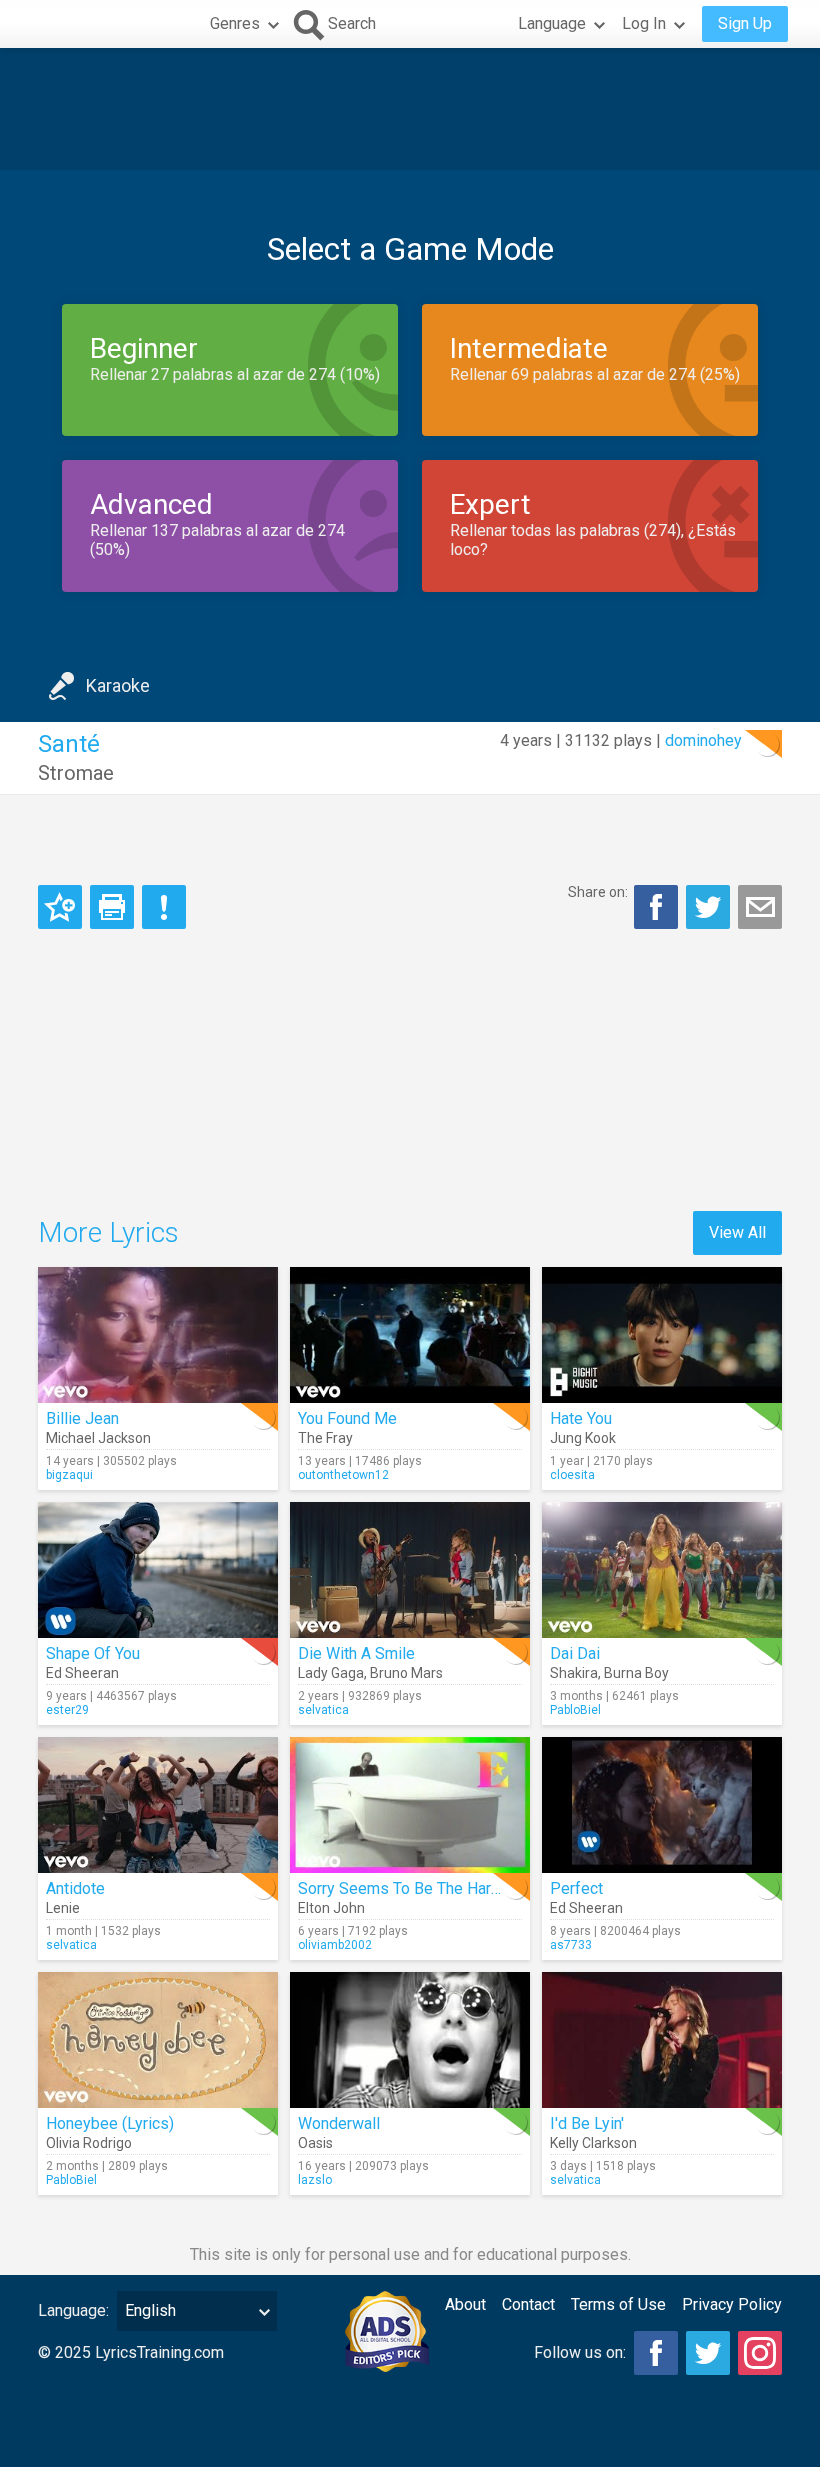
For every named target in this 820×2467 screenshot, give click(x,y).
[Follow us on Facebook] (656, 2353)
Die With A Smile (356, 1653)
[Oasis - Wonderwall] (410, 2040)
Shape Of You (93, 1653)
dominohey (703, 740)
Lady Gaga (331, 1673)
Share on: (598, 892)
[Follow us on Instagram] (760, 2353)
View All (737, 1232)
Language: (73, 2310)
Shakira (574, 1673)
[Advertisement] (410, 109)
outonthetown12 (343, 1475)
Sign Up (745, 23)
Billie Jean (82, 1418)
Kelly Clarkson (593, 2143)
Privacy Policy (732, 2304)
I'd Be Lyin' (587, 2123)
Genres (235, 23)
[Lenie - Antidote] (158, 1805)
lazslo (315, 2180)
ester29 (67, 1710)
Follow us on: (580, 2352)
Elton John (331, 1908)
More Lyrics (108, 1232)
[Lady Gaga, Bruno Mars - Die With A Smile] (410, 1570)
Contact (528, 2304)
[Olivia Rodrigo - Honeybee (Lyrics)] (158, 2040)
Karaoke (118, 685)
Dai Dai (575, 1653)
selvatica (323, 1710)
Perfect (576, 1888)
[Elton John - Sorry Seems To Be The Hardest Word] (410, 1805)
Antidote (75, 1888)
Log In (644, 23)
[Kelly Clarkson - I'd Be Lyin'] (662, 2040)
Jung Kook (583, 1438)
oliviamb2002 (335, 1945)
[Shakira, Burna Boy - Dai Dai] (662, 1570)
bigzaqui (69, 1475)
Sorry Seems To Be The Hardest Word (431, 1888)
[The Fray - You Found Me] (410, 1335)
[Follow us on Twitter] (708, 2353)
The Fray (325, 1438)
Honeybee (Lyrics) (110, 2123)
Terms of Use (618, 2304)
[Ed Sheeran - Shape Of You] (158, 1570)
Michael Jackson (98, 1438)
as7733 (571, 1945)
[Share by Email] (760, 907)
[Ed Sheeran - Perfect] (662, 1805)
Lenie (63, 1908)
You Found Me (347, 1418)
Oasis (315, 2143)
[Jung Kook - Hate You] (662, 1335)
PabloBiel (575, 1710)
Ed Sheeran (82, 1673)
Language (552, 23)
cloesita (572, 1475)
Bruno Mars (406, 1673)
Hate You (581, 1418)
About (465, 2304)
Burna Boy (636, 1673)
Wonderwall (339, 2123)
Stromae (76, 773)
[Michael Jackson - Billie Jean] (158, 1335)
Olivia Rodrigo (89, 2143)
